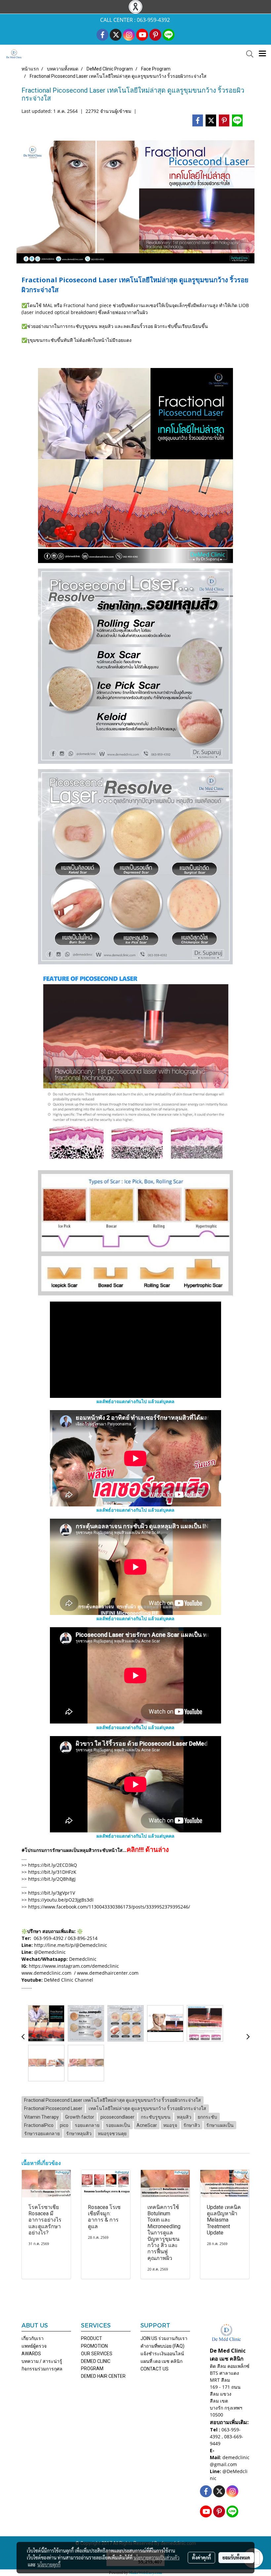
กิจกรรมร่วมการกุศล (42, 2369)
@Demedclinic (50, 1952)
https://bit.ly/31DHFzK (52, 1872)
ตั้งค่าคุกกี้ (201, 2557)
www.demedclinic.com (47, 1973)
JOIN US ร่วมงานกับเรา (164, 2338)
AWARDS (31, 2354)
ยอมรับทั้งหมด (236, 2557)
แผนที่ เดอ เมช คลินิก (161, 2361)
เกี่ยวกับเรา (33, 2338)
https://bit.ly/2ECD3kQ (53, 1865)
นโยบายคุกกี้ (49, 2564)
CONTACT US (155, 2369)
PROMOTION (94, 2346)
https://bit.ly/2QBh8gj (52, 1879)
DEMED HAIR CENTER (103, 2376)
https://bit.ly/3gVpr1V (52, 1893)
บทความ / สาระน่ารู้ (42, 2361)
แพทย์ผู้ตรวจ (34, 2346)
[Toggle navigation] (262, 54)
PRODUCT (92, 2338)
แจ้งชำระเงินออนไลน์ (162, 2354)
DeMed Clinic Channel (69, 1980)
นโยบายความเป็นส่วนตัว (156, 2557)
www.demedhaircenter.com (108, 1973)
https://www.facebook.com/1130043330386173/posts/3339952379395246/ (109, 1907)
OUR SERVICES (97, 2354)
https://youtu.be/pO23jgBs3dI (61, 1900)
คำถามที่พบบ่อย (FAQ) (162, 2346)
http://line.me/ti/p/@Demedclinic (71, 1945)
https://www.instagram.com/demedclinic (73, 1966)
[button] (248, 54)
